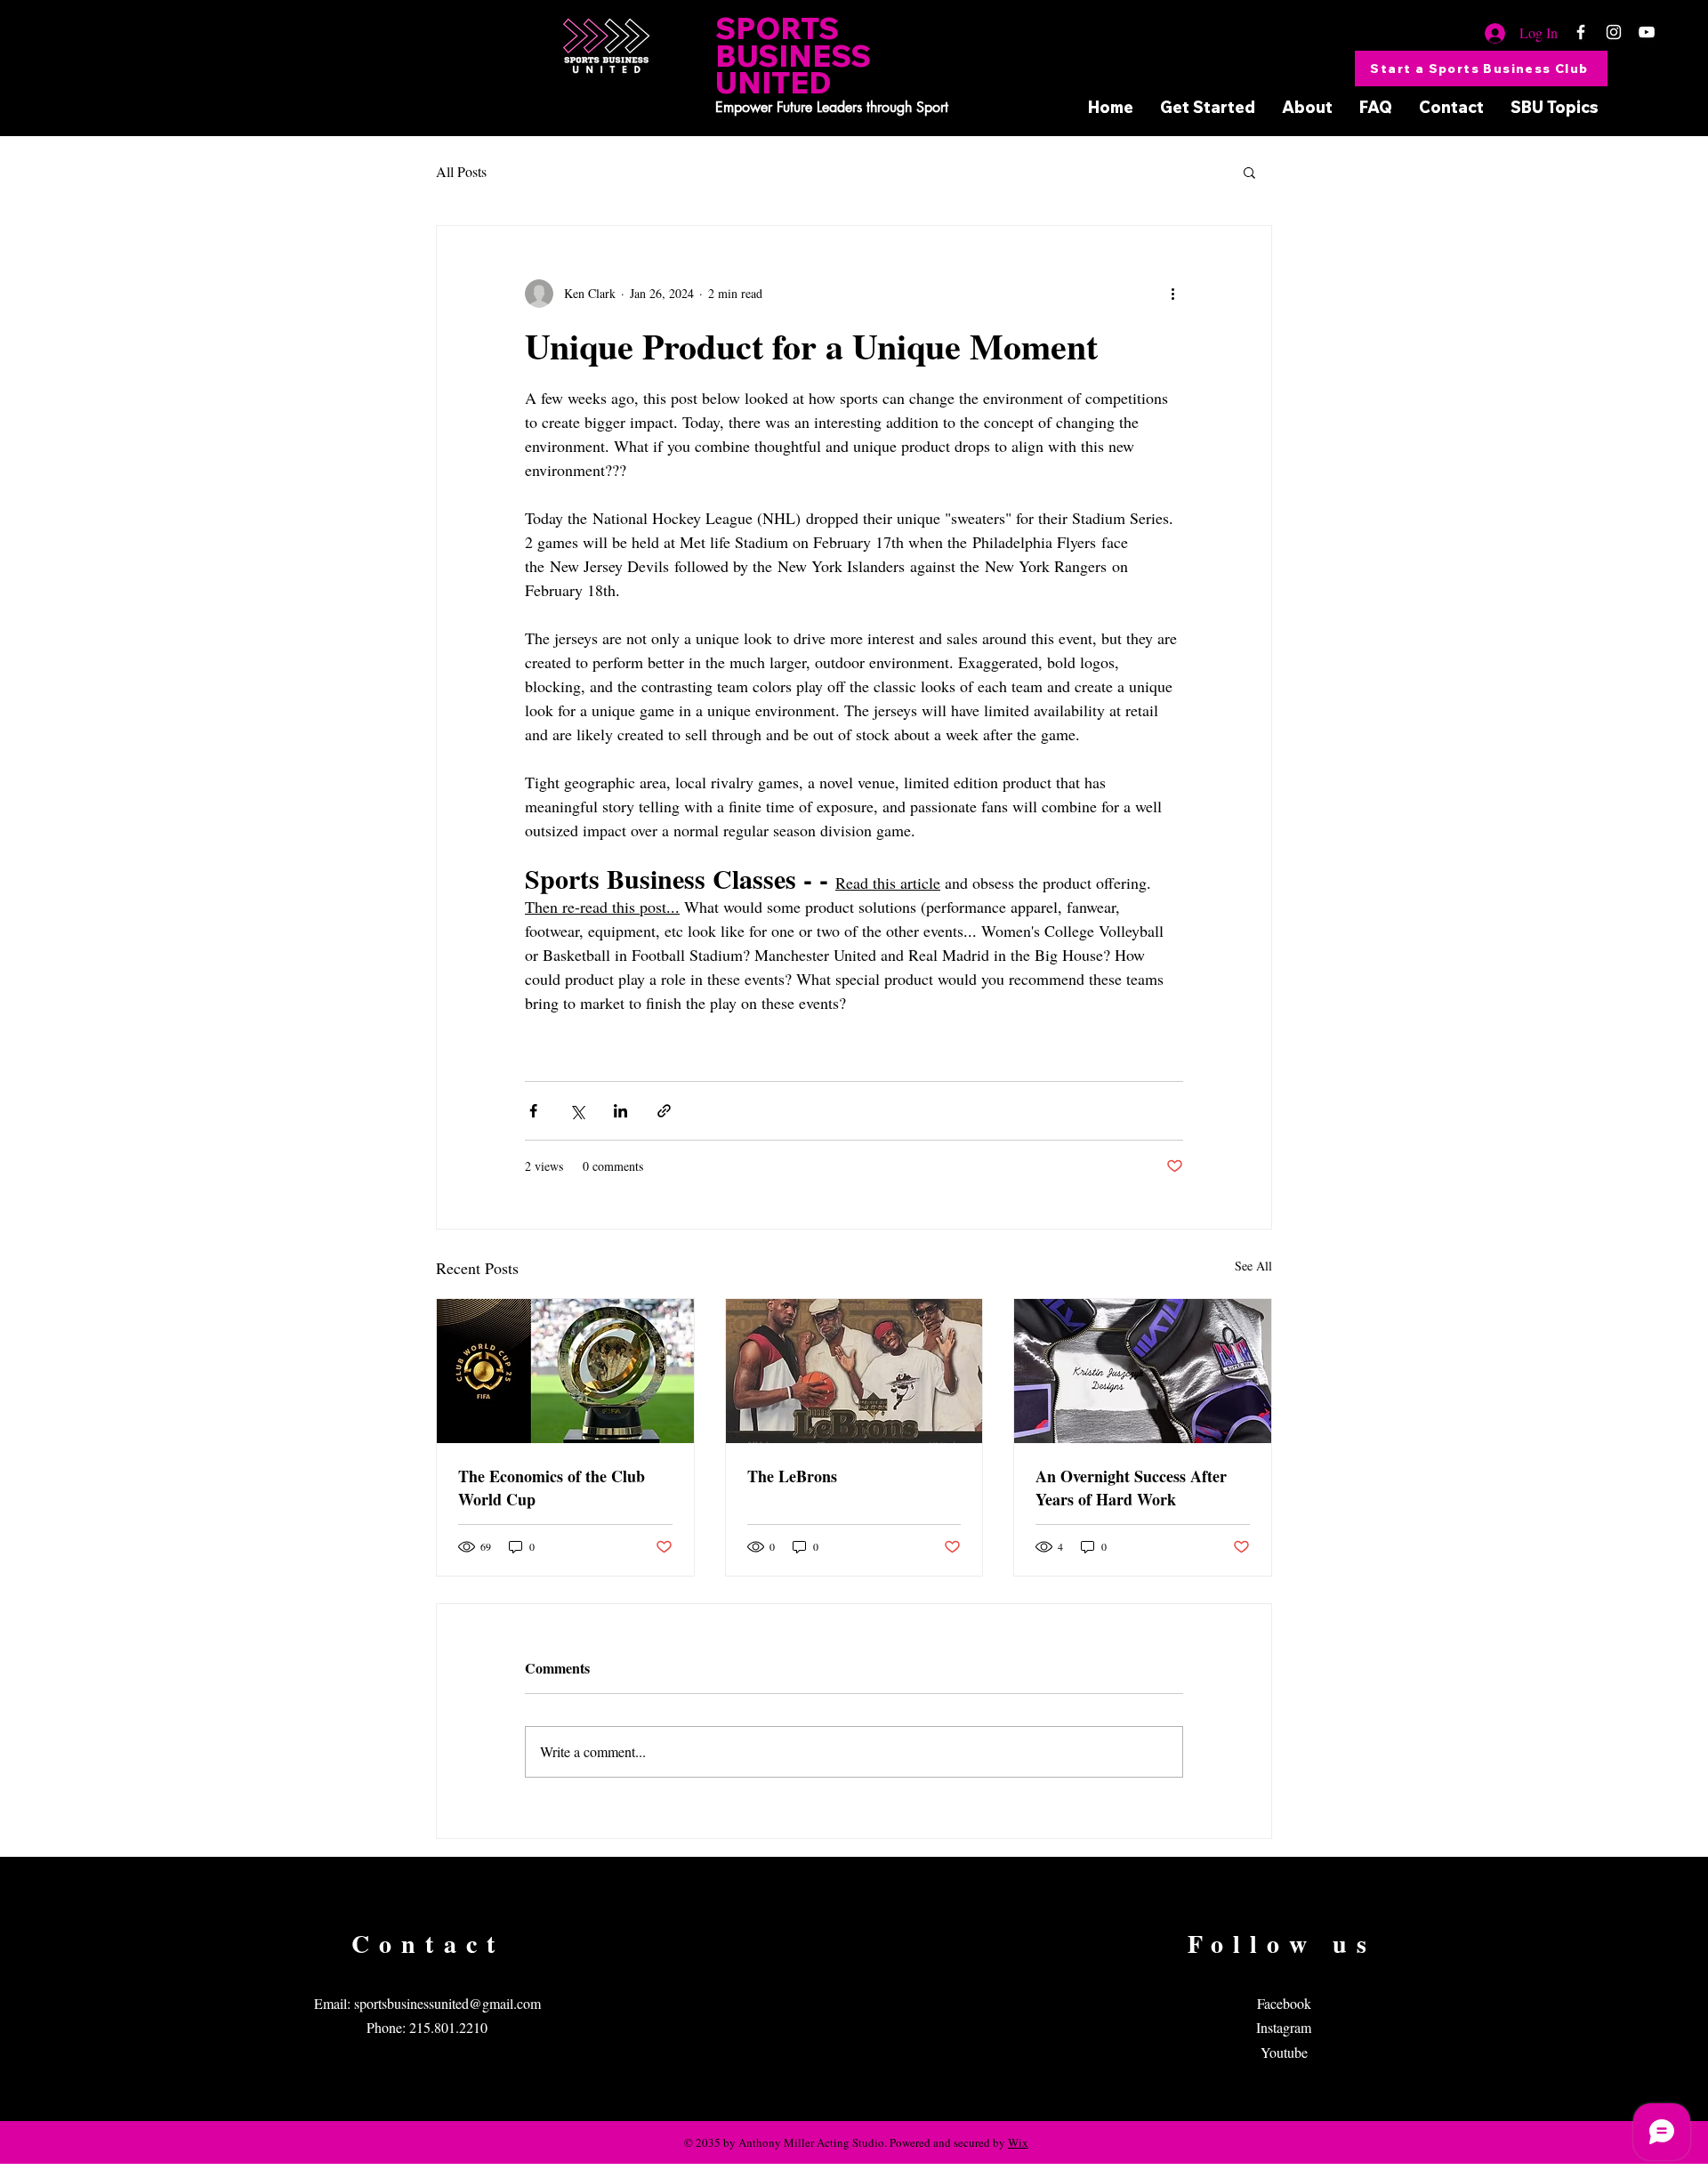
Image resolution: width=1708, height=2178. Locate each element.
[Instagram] (1614, 32)
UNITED (773, 82)
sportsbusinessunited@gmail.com (447, 2003)
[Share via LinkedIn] (620, 1111)
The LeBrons (792, 1476)
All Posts (461, 171)
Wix (1018, 2142)
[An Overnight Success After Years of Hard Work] (1143, 1371)
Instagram (1284, 2027)
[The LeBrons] (854, 1371)
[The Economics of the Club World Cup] (565, 1371)
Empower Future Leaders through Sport (832, 107)
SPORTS (777, 28)
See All (1253, 1266)
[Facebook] (1581, 32)
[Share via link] (664, 1111)
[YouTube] (1647, 32)
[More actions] (1172, 294)
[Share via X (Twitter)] (577, 1111)
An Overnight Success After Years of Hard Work (1131, 1488)
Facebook (1284, 2003)
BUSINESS (793, 56)
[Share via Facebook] (533, 1111)
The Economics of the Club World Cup (552, 1488)
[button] (1249, 172)
